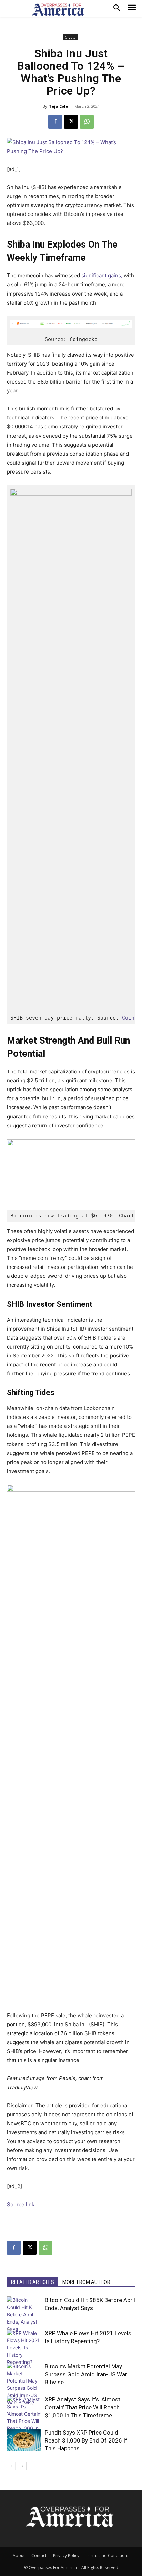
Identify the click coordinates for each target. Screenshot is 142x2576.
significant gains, (102, 275)
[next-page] (22, 2466)
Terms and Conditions (108, 2555)
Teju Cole (58, 106)
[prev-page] (11, 2466)
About (19, 2555)
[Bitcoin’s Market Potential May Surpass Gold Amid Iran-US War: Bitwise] (24, 2384)
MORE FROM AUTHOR (86, 2282)
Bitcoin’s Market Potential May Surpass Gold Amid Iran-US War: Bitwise (87, 2374)
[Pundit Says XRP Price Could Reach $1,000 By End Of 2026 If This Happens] (24, 2440)
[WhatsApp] (87, 122)
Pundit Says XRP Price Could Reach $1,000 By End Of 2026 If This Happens (86, 2440)
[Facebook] (55, 122)
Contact (39, 2555)
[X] (71, 122)
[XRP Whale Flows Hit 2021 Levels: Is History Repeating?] (24, 2348)
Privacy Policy (66, 2555)
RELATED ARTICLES (33, 2282)
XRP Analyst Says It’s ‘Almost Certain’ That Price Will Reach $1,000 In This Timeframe (83, 2407)
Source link (21, 2204)
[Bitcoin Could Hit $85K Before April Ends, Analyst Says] (24, 2314)
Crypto (70, 37)
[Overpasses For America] (58, 10)
